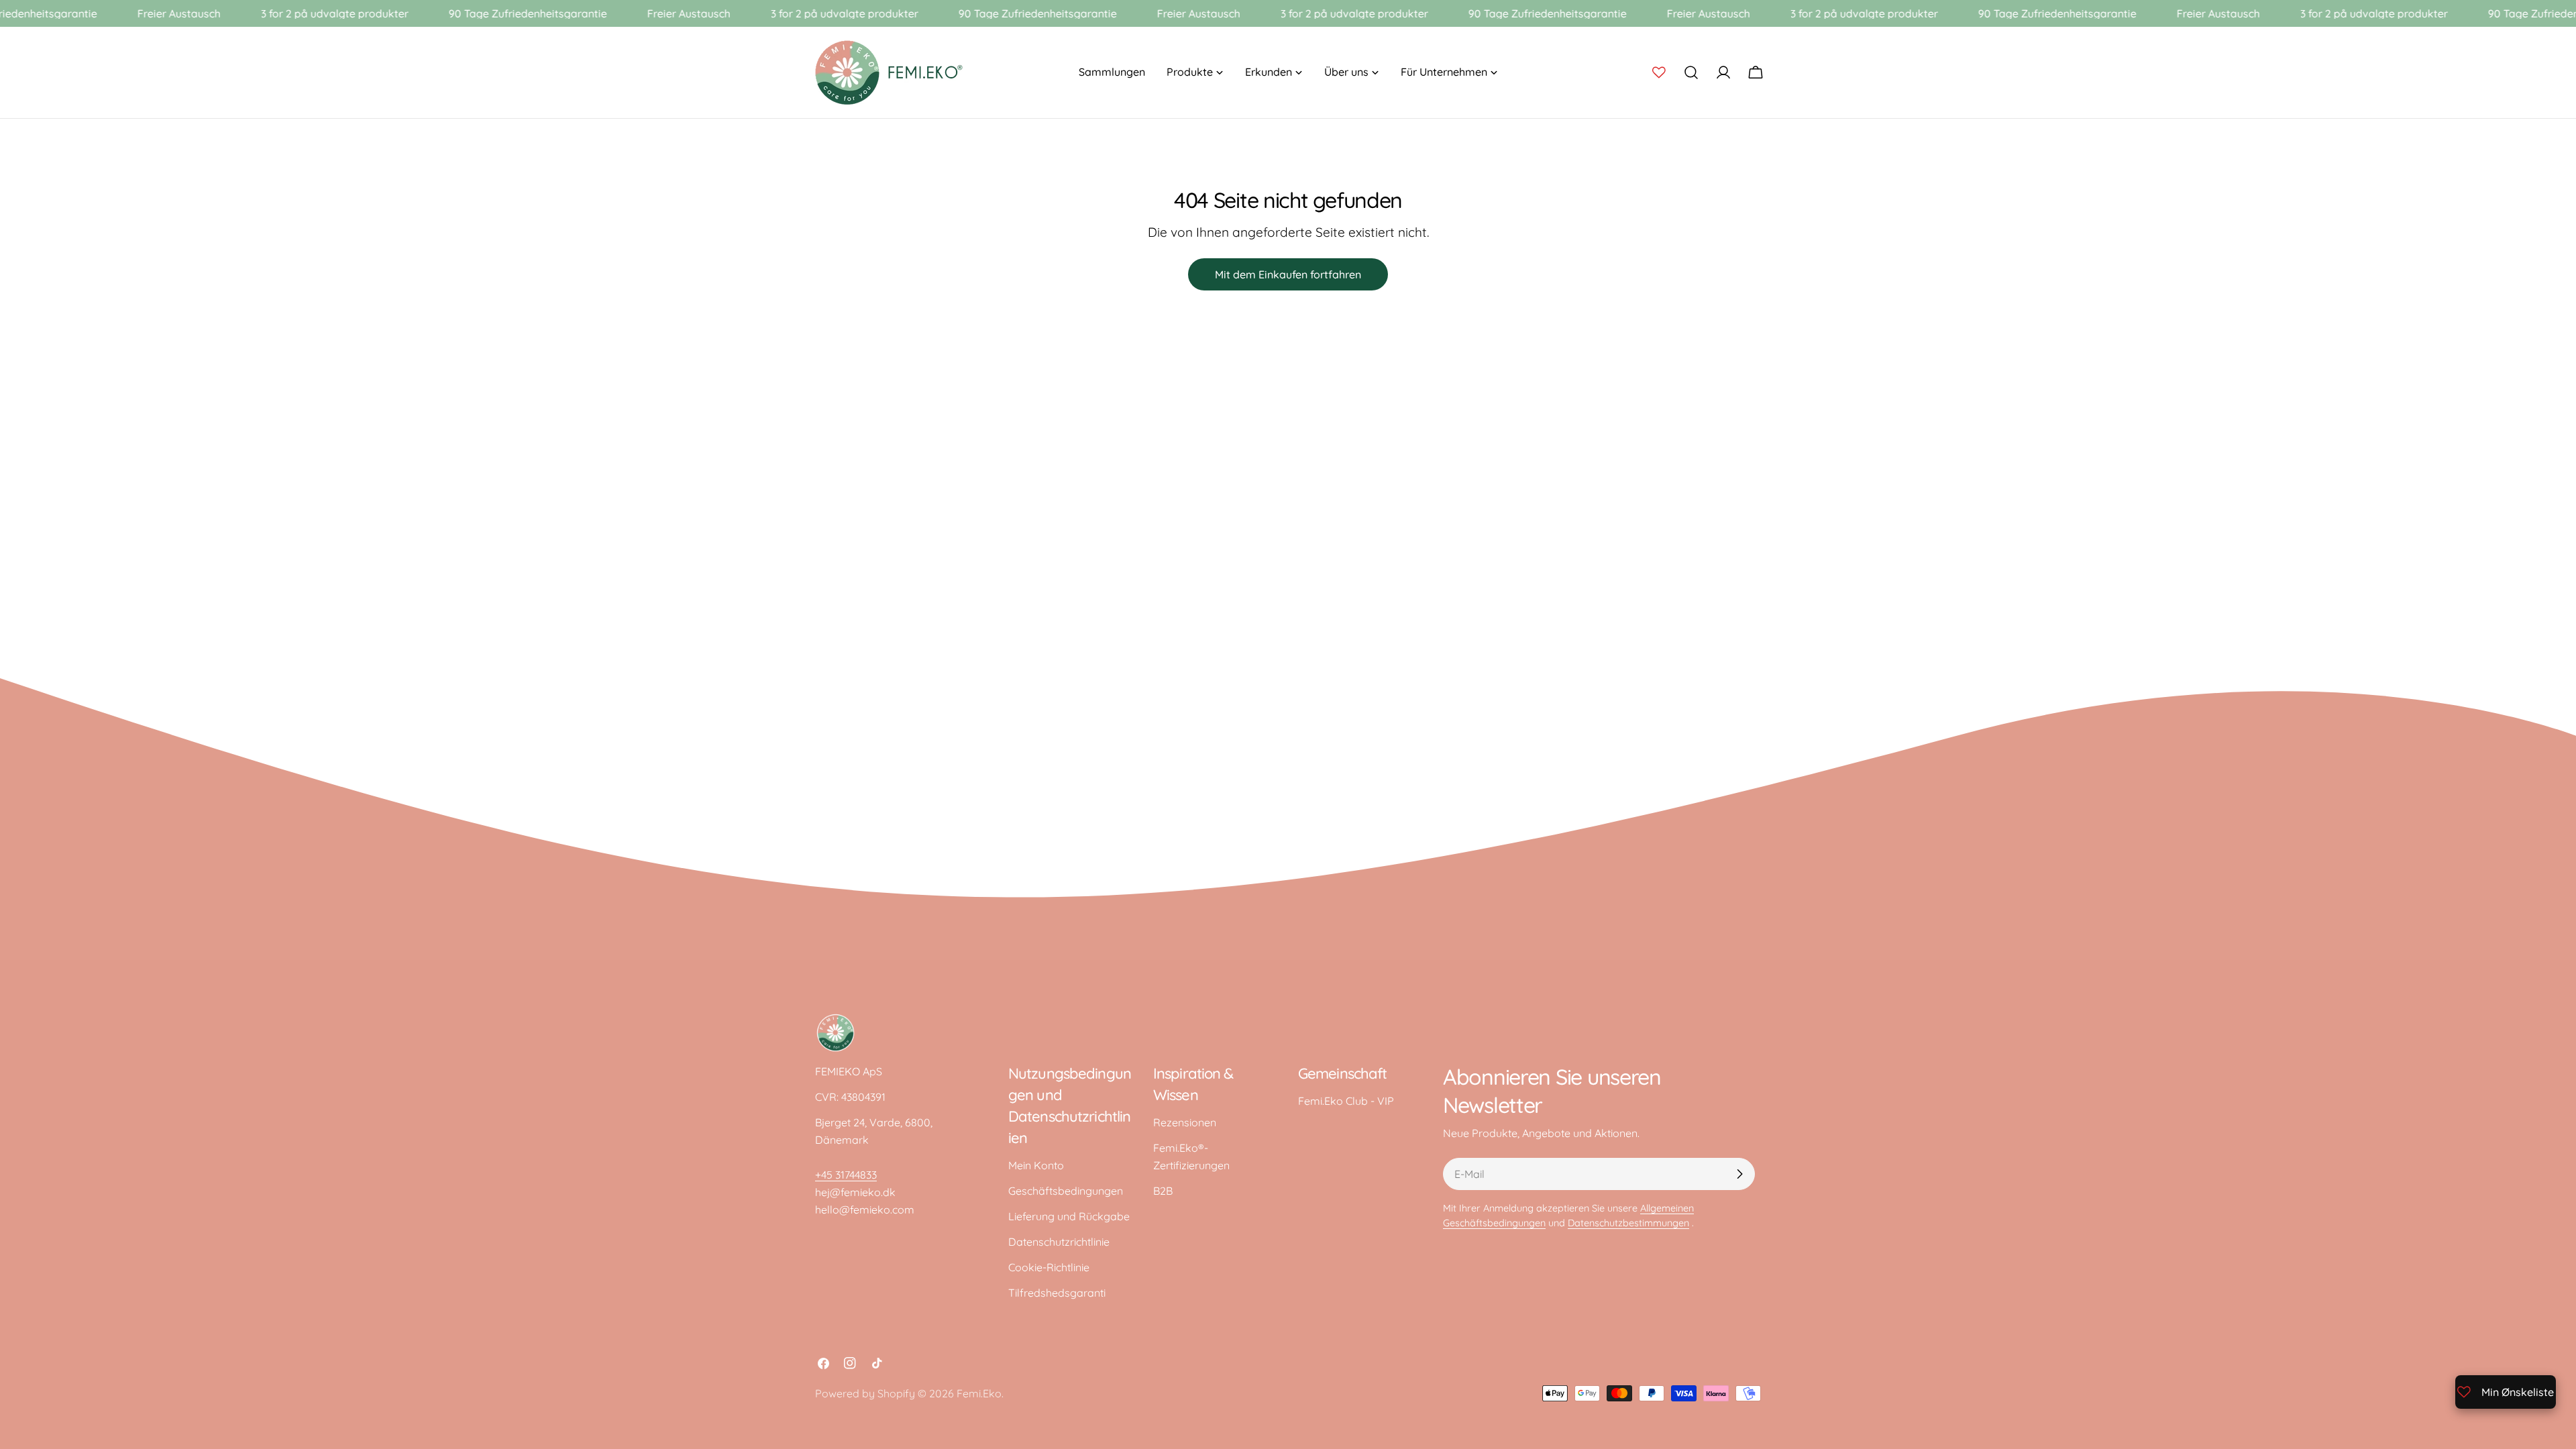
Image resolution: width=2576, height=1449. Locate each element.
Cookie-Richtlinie (1049, 1267)
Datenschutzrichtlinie (1059, 1242)
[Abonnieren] (1739, 1174)
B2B (1163, 1191)
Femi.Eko (979, 1393)
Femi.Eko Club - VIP (1346, 1101)
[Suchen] (1691, 72)
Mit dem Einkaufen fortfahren (1288, 274)
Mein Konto (1036, 1165)
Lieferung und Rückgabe (1069, 1216)
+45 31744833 (846, 1175)
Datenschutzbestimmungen (1628, 1223)
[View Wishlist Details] (1659, 72)
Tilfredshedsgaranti (1057, 1293)
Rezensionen (1185, 1122)
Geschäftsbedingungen (1066, 1191)
